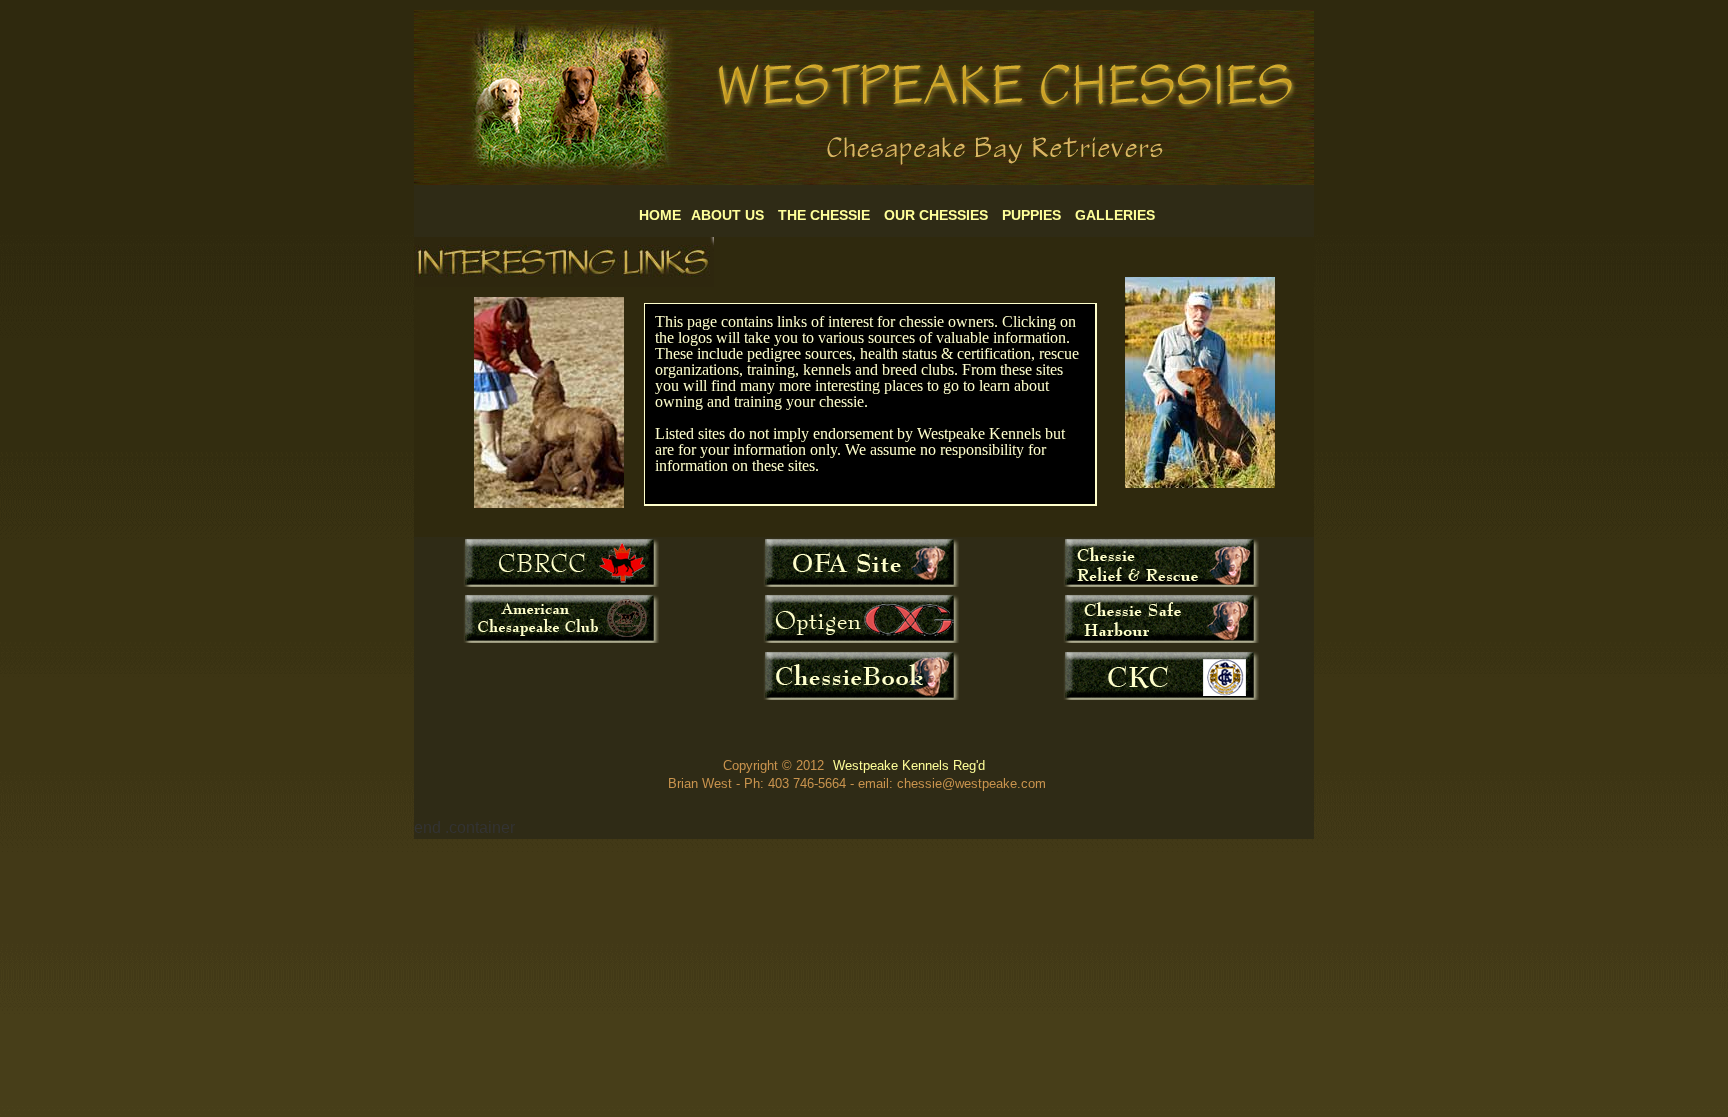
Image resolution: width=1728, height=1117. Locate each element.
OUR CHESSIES (936, 215)
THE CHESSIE (824, 215)
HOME (660, 215)
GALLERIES (1115, 215)
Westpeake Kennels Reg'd (909, 765)
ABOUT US (727, 215)
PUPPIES (1031, 215)
